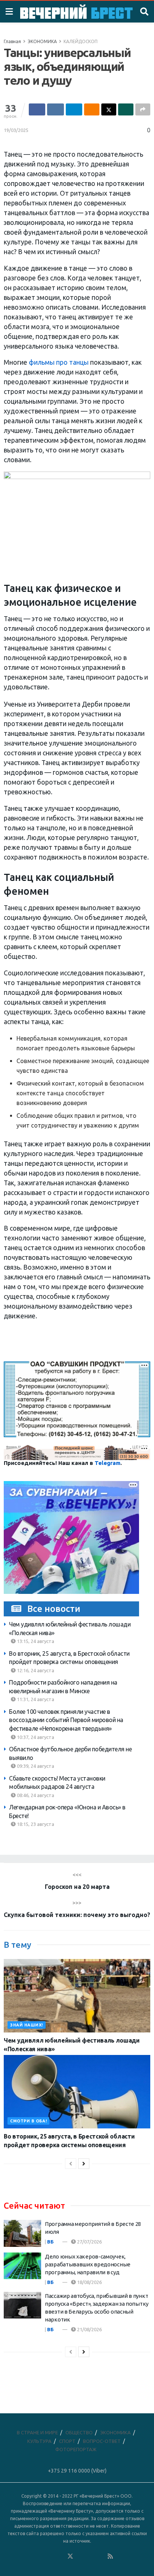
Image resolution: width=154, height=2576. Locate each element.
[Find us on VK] (50, 2557)
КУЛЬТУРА (39, 2441)
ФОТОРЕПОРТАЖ (76, 2449)
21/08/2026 (89, 2329)
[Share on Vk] (55, 109)
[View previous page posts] (71, 2164)
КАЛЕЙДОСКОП (81, 41)
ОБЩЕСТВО (79, 2432)
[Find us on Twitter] (70, 2557)
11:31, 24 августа (35, 1699)
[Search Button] (144, 12)
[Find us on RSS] (110, 2557)
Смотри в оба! (28, 2121)
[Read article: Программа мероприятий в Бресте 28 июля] (22, 2233)
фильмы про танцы (59, 362)
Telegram (107, 1463)
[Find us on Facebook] (40, 2557)
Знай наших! (27, 2025)
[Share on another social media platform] (143, 109)
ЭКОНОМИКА (42, 41)
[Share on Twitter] (109, 109)
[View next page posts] (84, 2164)
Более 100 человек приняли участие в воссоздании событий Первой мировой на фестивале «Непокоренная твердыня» (66, 1720)
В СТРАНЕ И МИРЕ (37, 2432)
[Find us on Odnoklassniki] (60, 2557)
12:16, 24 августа (35, 1670)
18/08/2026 (89, 2282)
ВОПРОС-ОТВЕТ (102, 2441)
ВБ (50, 2242)
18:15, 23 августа (35, 1824)
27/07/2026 (89, 2242)
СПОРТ (67, 2441)
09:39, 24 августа (35, 1766)
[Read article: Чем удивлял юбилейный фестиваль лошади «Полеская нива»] (77, 1996)
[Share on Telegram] (74, 109)
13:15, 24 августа (35, 1641)
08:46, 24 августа (35, 1795)
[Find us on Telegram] (80, 2557)
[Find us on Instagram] (90, 2557)
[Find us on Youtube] (101, 2557)
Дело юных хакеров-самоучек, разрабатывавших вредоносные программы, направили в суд (88, 2264)
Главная (12, 41)
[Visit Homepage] (76, 12)
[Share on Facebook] (37, 109)
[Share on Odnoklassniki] (92, 109)
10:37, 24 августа (35, 1737)
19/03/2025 (16, 130)
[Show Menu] (9, 12)
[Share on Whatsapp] (126, 109)
